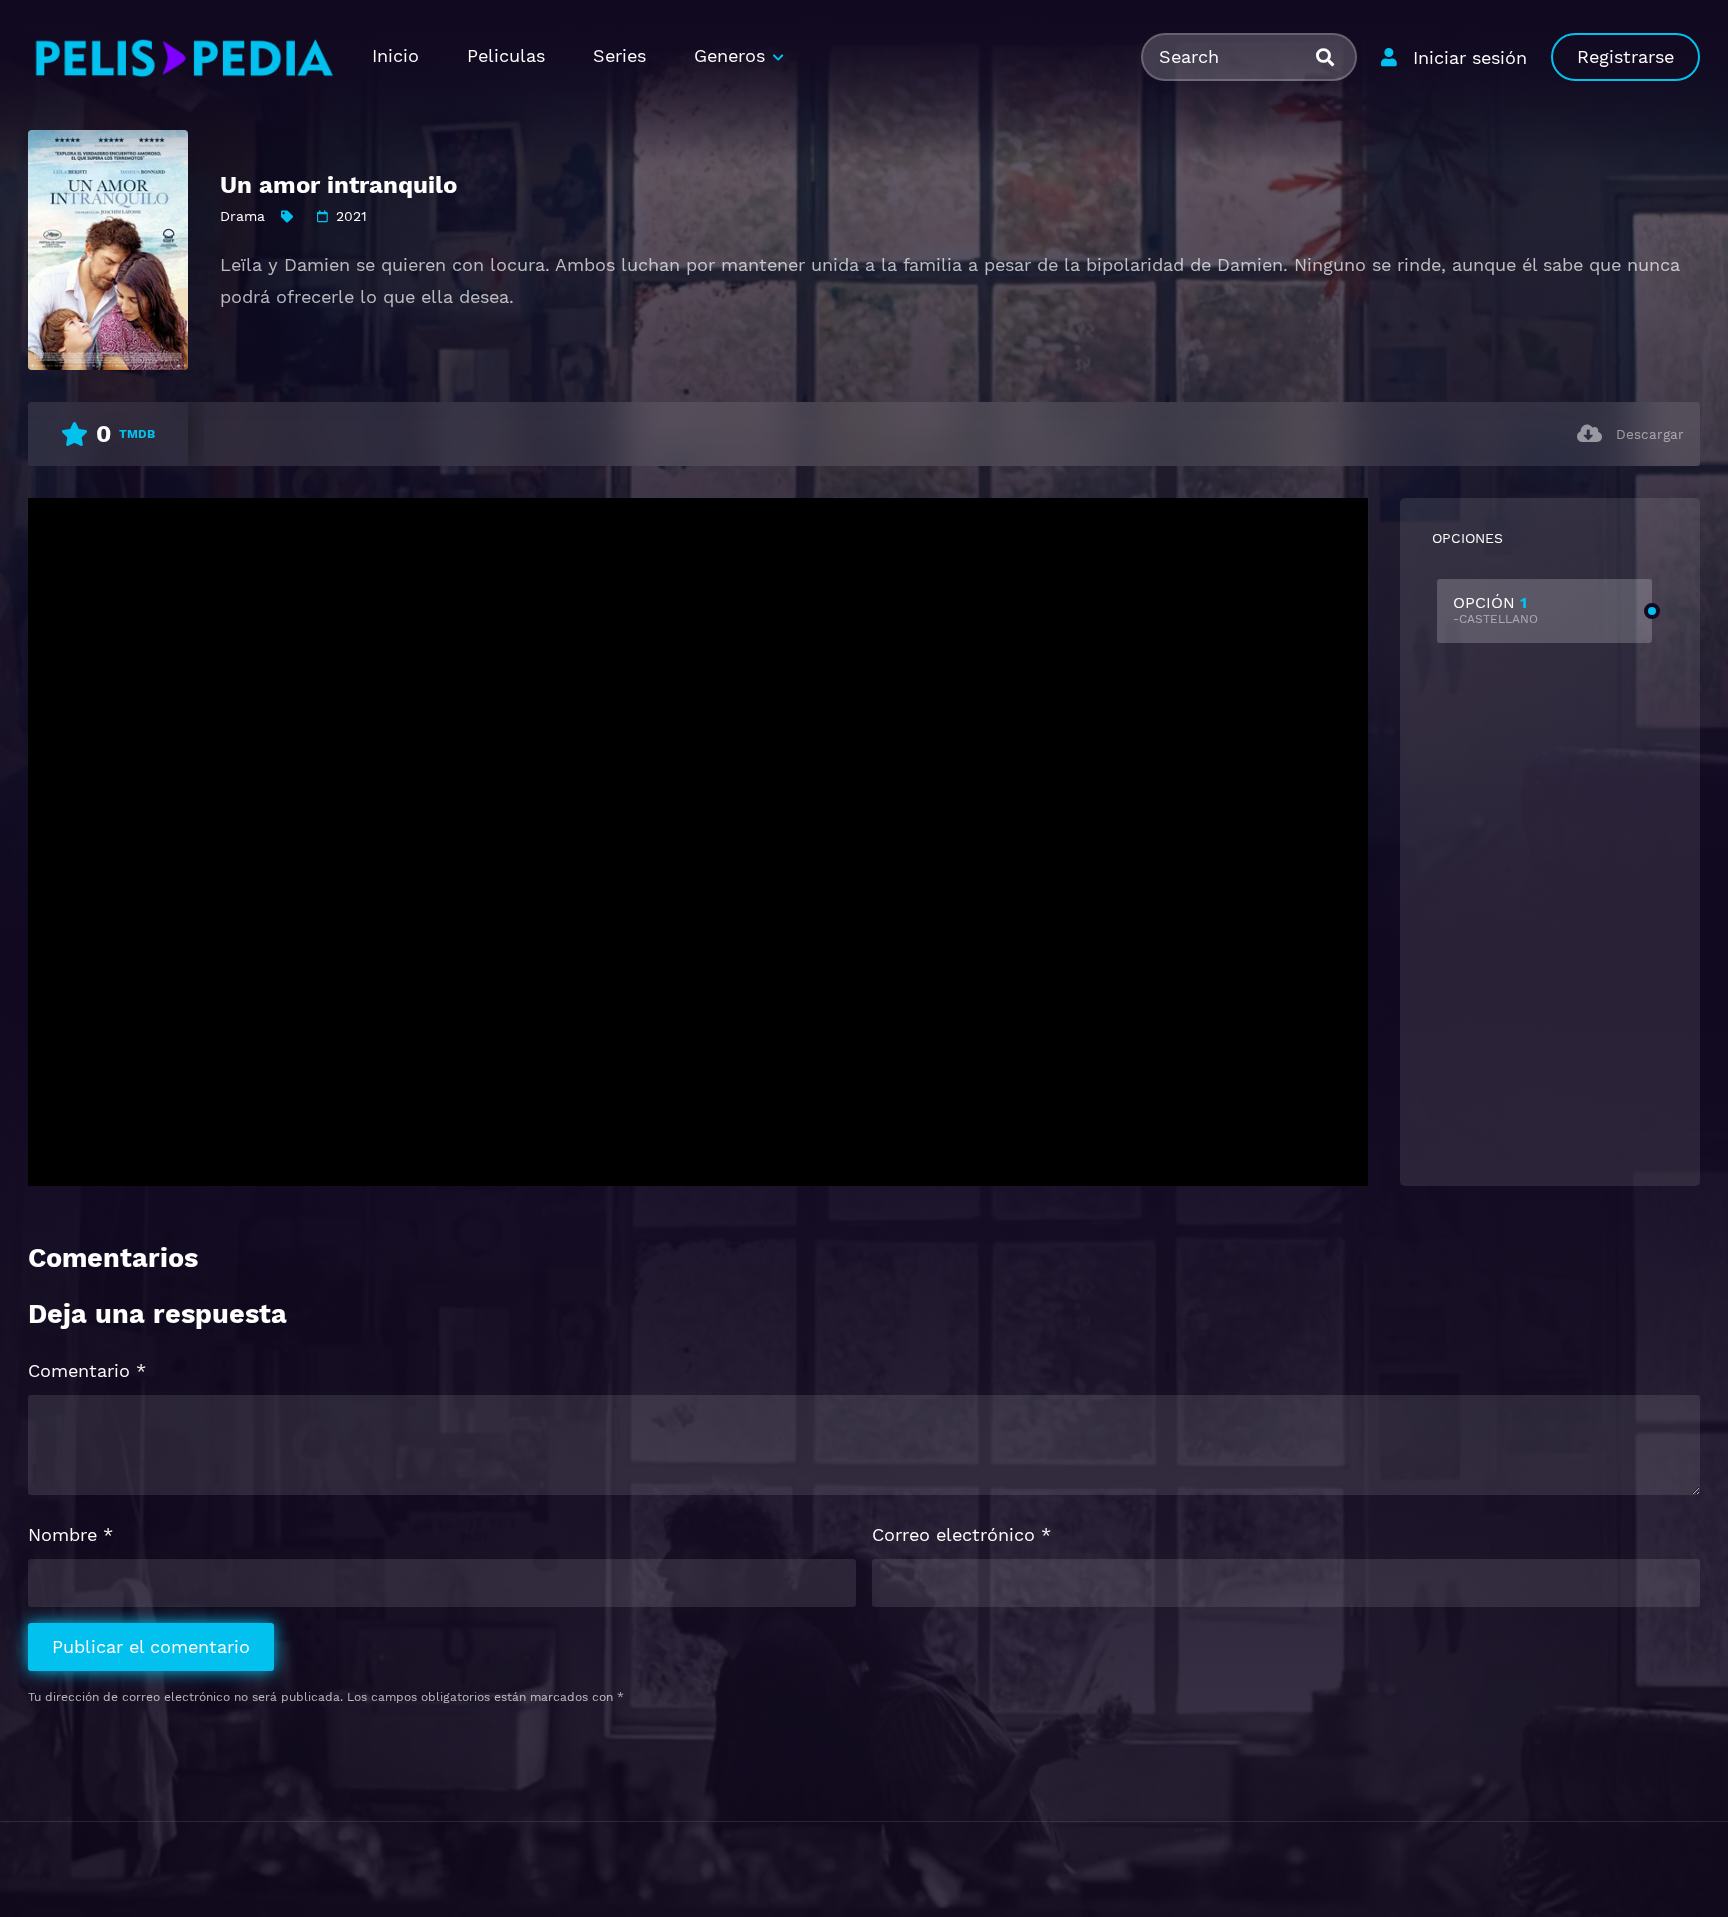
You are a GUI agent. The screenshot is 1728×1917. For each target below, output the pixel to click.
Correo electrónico (961, 1534)
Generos (729, 55)
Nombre (70, 1534)
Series (619, 55)
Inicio (395, 55)
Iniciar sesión (1470, 57)
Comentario (87, 1370)
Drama (242, 216)
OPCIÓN (1495, 609)
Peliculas (506, 55)
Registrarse (1625, 56)
